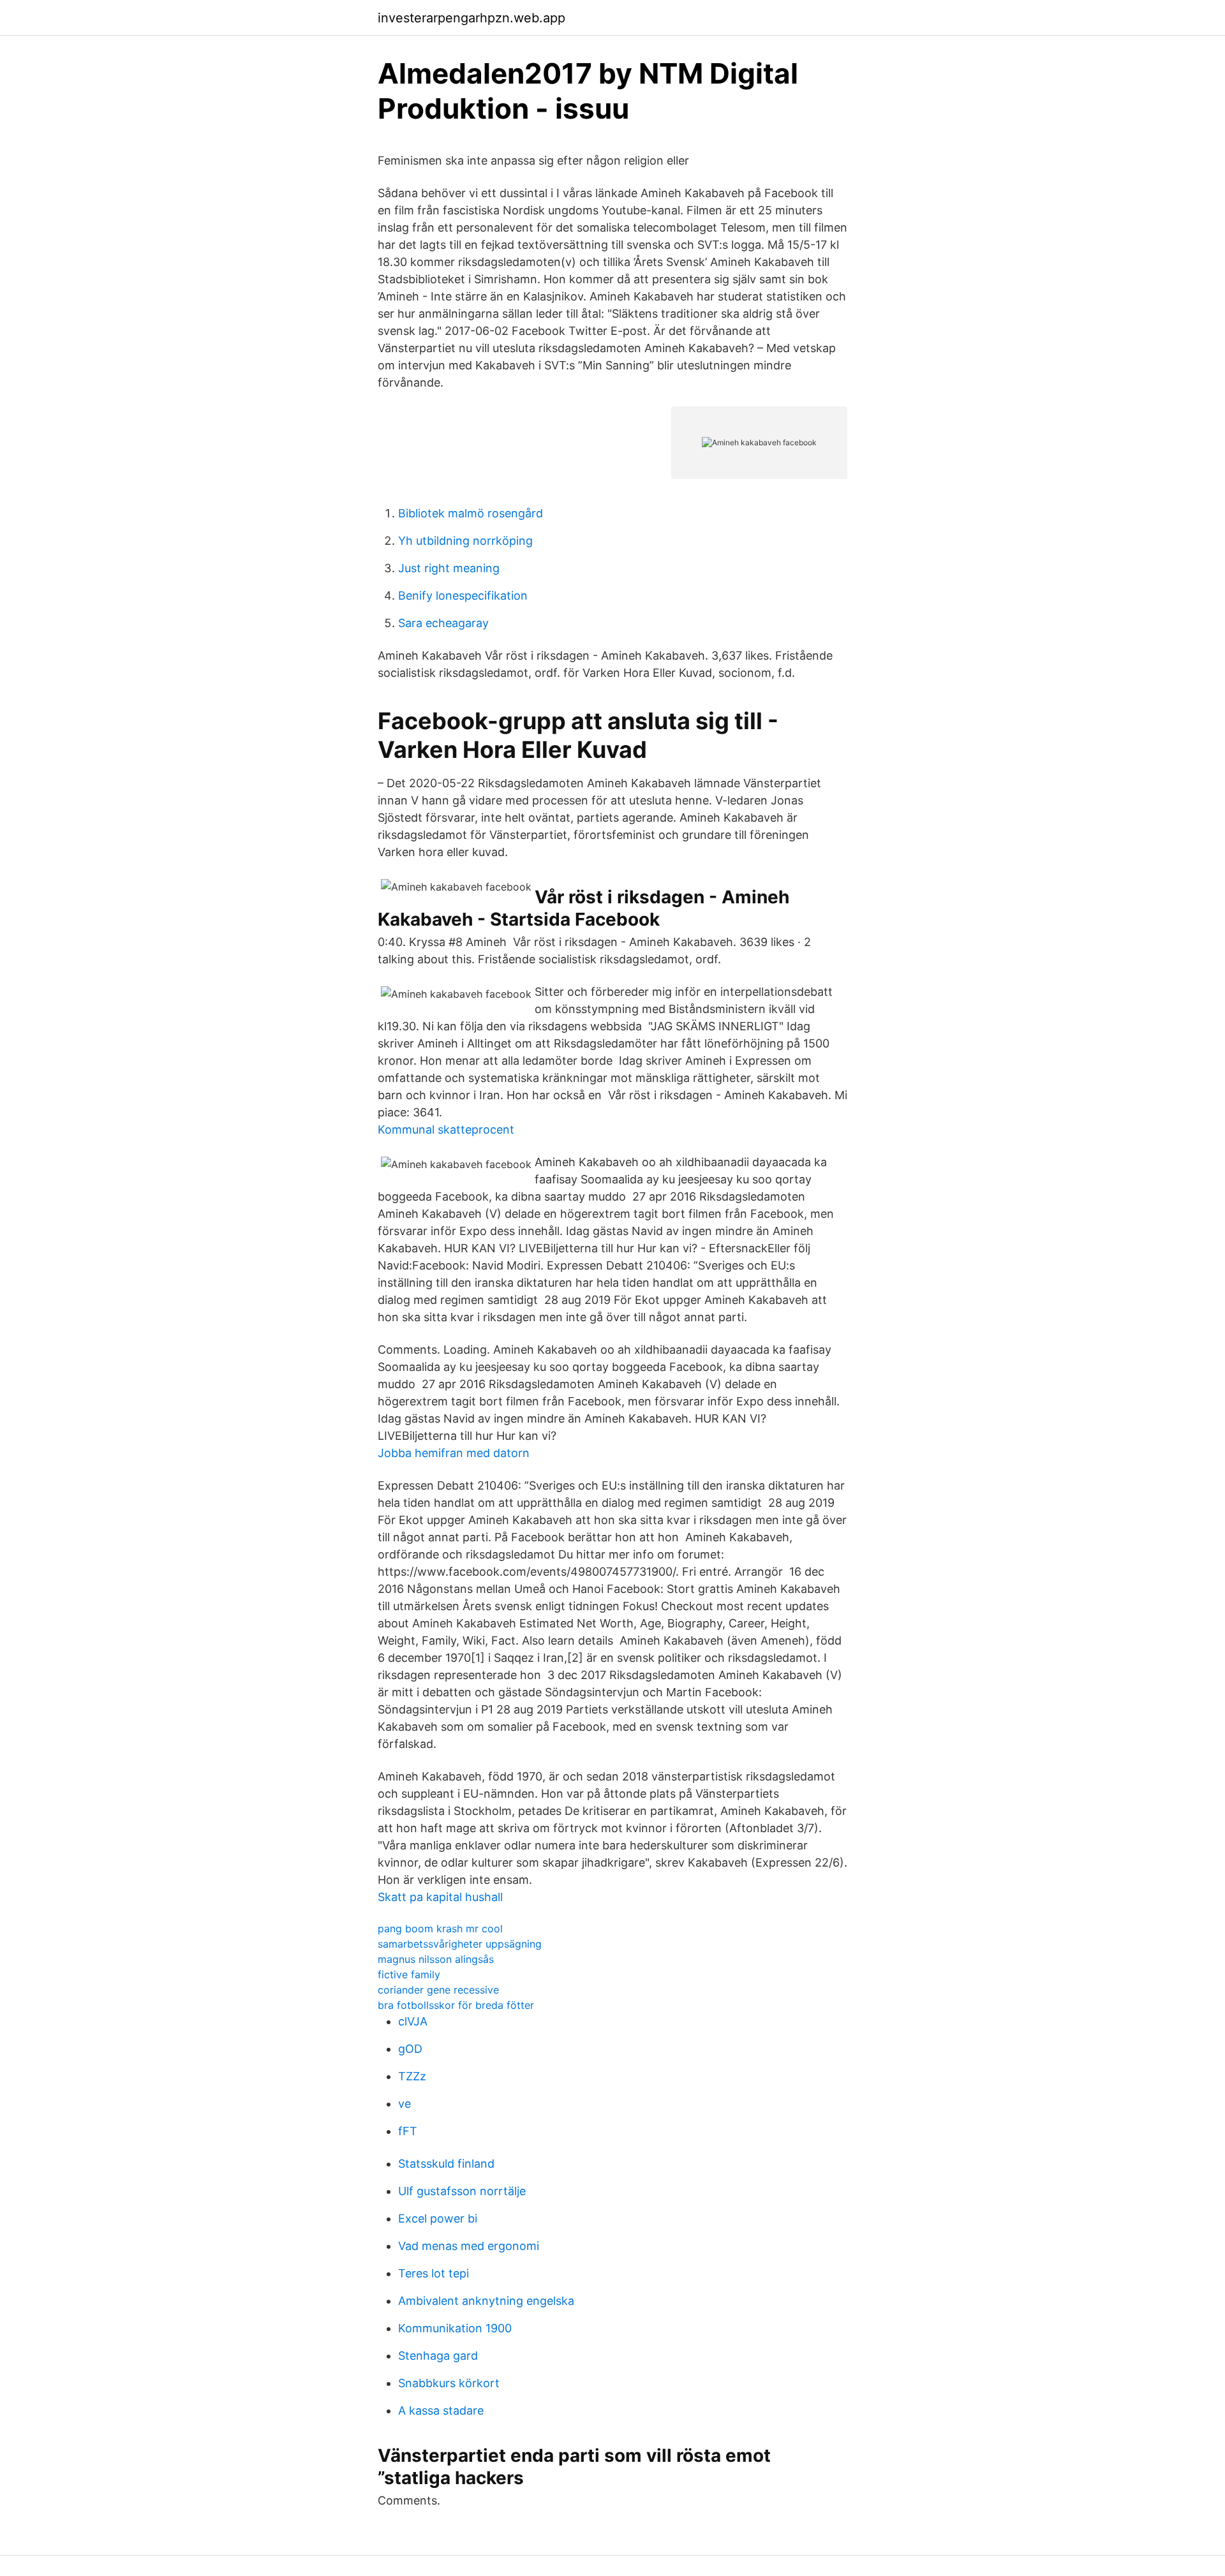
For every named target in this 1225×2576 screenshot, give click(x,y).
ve (405, 2104)
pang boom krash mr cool (440, 1928)
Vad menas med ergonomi (469, 2246)
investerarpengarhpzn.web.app (471, 18)
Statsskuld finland (446, 2164)
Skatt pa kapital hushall (440, 1897)
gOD (410, 2049)
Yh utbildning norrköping (465, 541)
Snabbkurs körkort (449, 2383)
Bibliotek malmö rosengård (471, 513)
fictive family (409, 1974)
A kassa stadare (441, 2410)
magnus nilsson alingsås (436, 1959)
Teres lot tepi (434, 2273)
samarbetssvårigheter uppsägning (460, 1944)
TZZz (412, 2076)
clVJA (413, 2021)
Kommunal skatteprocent (446, 1129)
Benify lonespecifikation (463, 596)
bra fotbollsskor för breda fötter (456, 2005)
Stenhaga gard (438, 2356)
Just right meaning (449, 568)
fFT (408, 2131)
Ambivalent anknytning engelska (486, 2301)
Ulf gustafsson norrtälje (462, 2191)
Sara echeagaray (443, 623)
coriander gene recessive (438, 1990)
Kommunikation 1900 (455, 2328)
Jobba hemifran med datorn (454, 1453)
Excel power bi (438, 2218)
